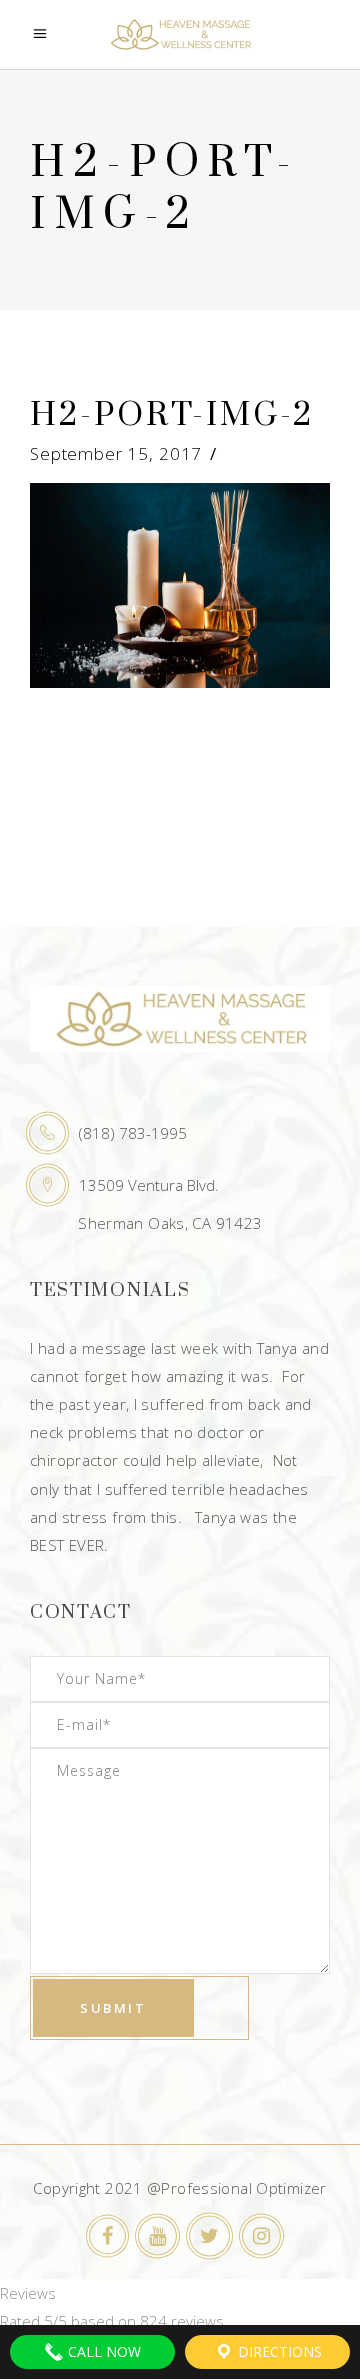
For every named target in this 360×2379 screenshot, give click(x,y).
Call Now (102, 2351)
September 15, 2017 (116, 453)
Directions (278, 2351)
